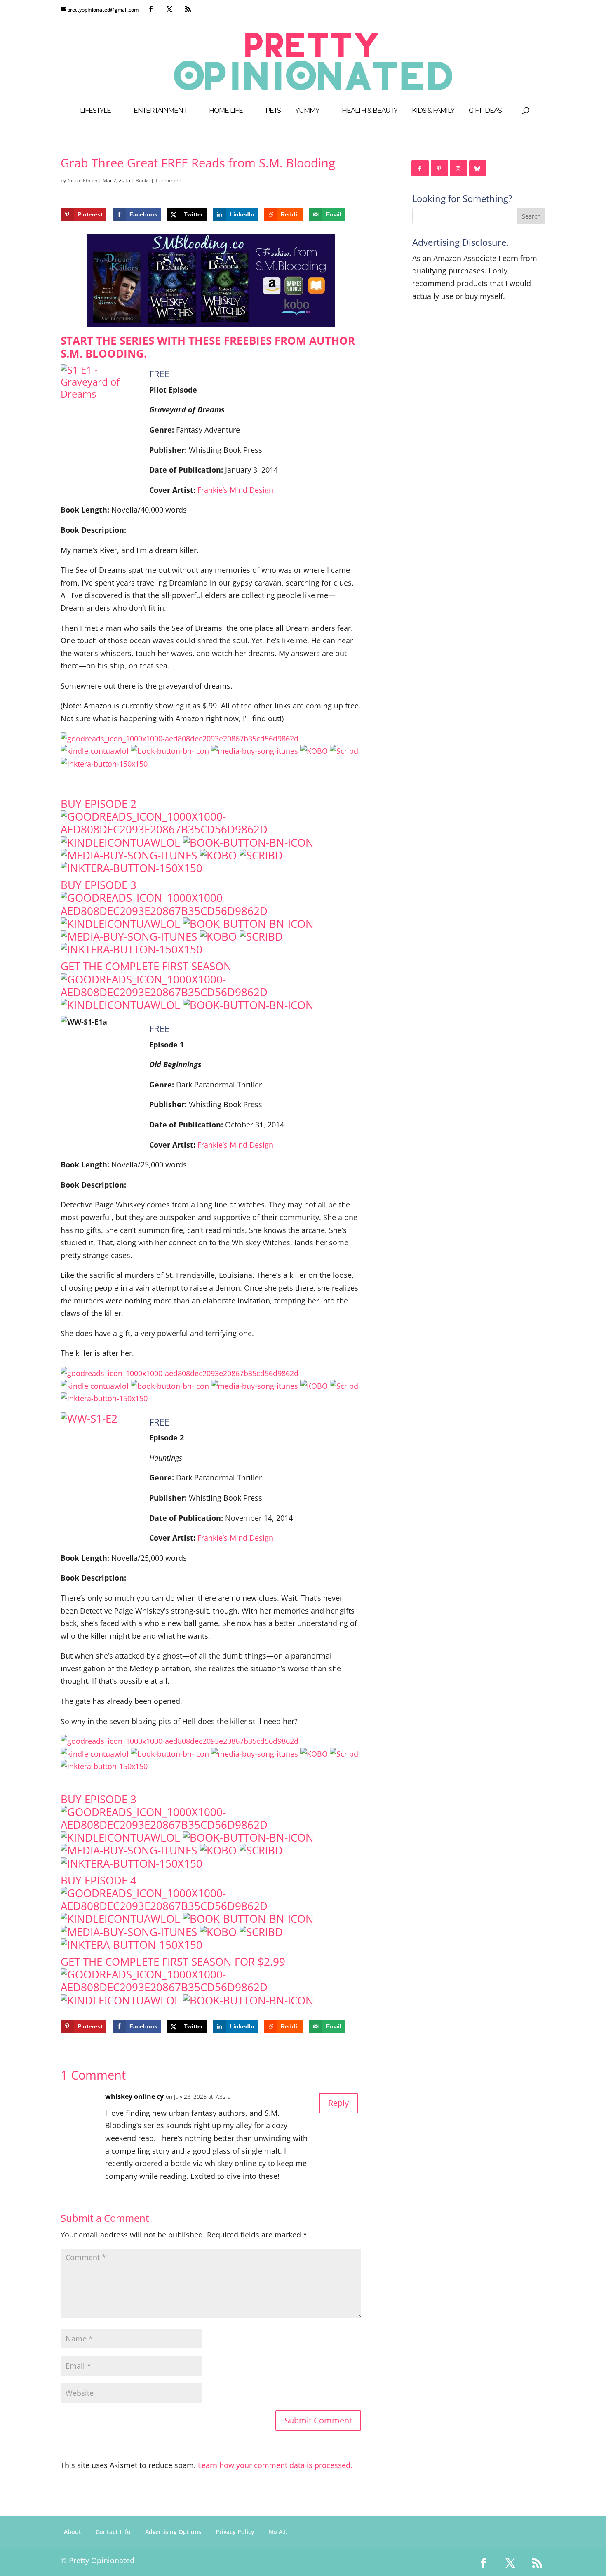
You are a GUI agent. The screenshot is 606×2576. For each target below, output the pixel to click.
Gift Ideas (485, 111)
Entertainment (160, 111)
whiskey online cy (134, 2096)
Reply (338, 2103)
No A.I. (278, 2532)
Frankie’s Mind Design (235, 490)
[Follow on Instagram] (459, 168)
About (73, 2532)
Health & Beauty (370, 111)
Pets (273, 111)
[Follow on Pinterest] (440, 168)
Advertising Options (173, 2532)
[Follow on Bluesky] (478, 168)
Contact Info (113, 2532)
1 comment (168, 180)
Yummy (307, 111)
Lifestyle (95, 111)
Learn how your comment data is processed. (275, 2465)
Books (143, 180)
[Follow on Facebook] (420, 168)
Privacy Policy (235, 2532)
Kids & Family (433, 111)
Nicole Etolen (82, 180)
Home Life (226, 111)
